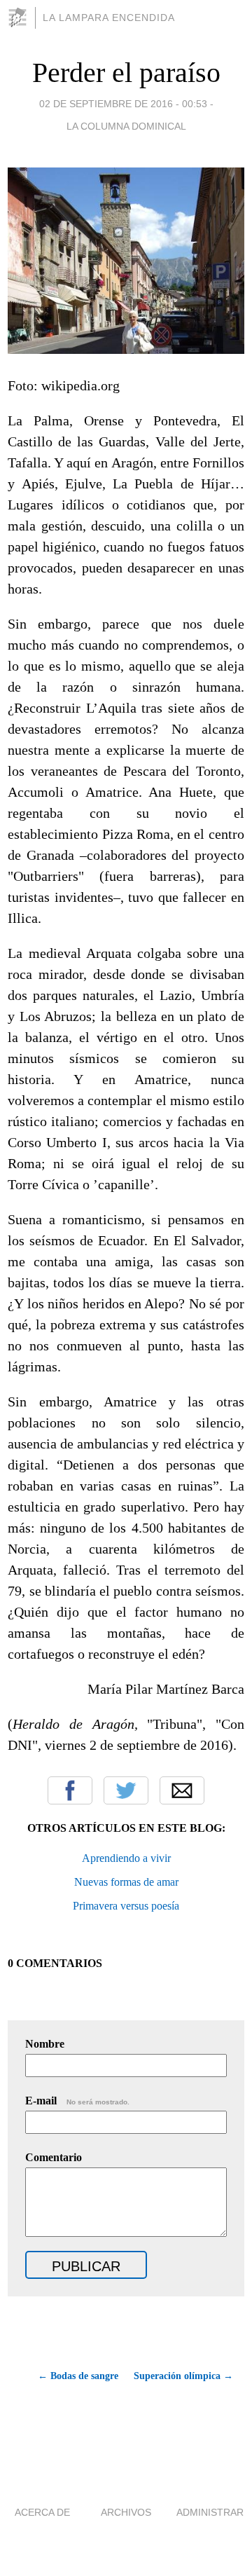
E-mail (77, 2101)
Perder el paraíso (126, 73)
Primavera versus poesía (126, 1906)
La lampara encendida (109, 18)
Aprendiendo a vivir (126, 1858)
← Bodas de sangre (78, 2376)
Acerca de (42, 2512)
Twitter (126, 1790)
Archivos (126, 2512)
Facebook (70, 1790)
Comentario (54, 2157)
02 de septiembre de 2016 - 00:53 (123, 104)
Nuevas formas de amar (126, 1882)
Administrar (210, 2512)
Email (182, 1790)
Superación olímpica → (183, 2376)
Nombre (45, 2044)
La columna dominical (126, 126)
